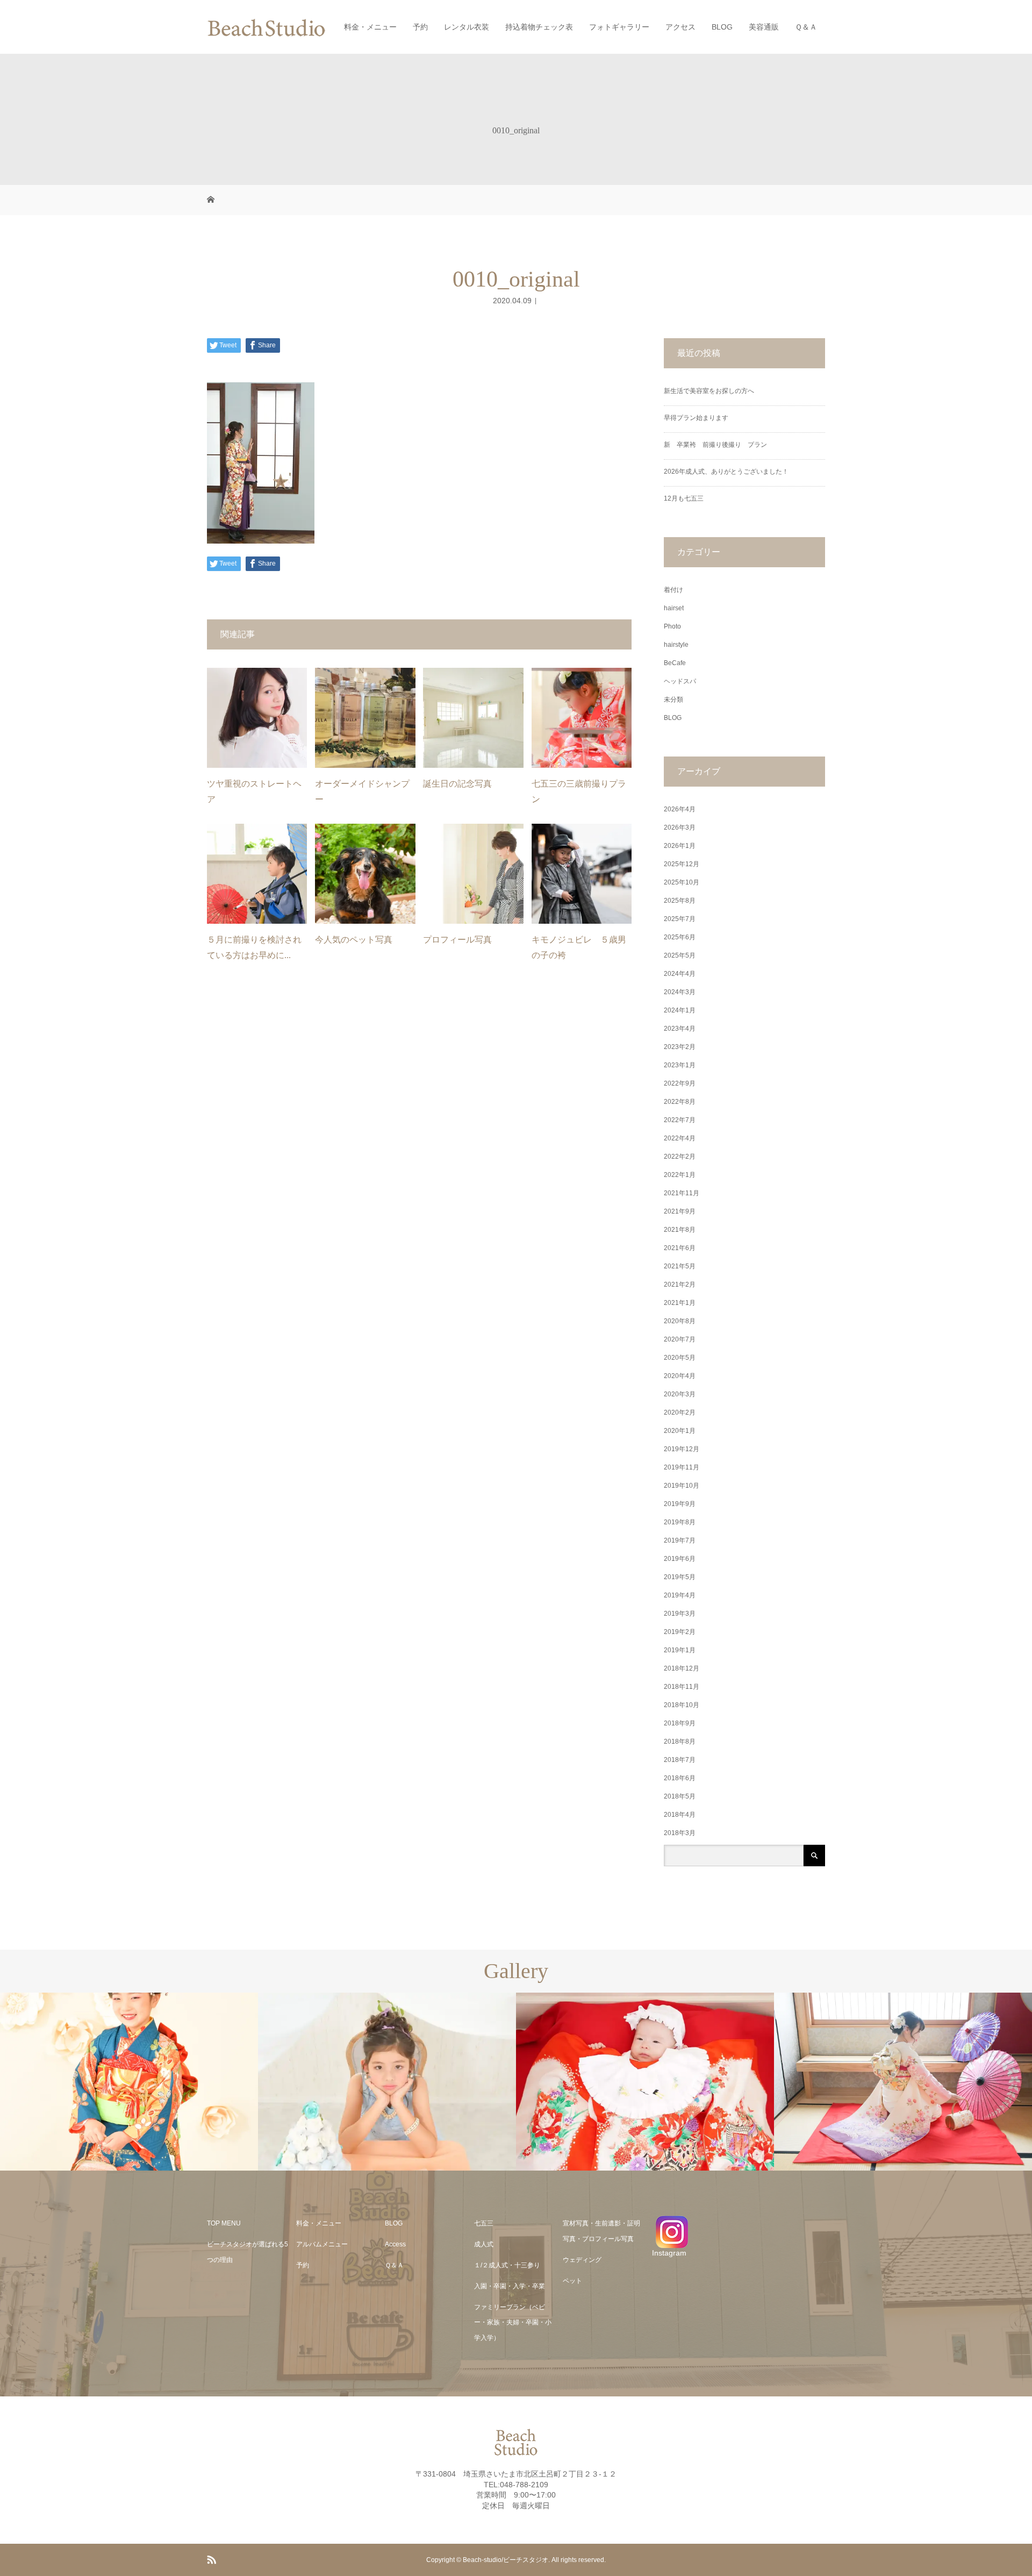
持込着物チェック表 (539, 27)
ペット (572, 2281)
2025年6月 (680, 937)
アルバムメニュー (322, 2244)
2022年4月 (680, 1138)
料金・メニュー (370, 27)
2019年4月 (680, 1595)
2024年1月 (680, 1010)
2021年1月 (680, 1303)
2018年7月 (680, 1760)
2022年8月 (680, 1102)
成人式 (484, 2244)
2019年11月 (682, 1467)
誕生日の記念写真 (457, 784)
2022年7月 (680, 1120)
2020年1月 (680, 1431)
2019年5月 (680, 1577)
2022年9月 (680, 1083)
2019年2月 (680, 1632)
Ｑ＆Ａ (806, 27)
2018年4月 (680, 1815)
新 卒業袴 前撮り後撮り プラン (719, 445)
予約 (420, 27)
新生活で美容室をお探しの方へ (709, 391)
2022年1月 (680, 1175)
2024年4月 (680, 974)
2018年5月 (680, 1796)
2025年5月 (680, 955)
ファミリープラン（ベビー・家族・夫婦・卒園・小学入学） (513, 2323)
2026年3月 (680, 827)
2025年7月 (680, 919)
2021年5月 (680, 1266)
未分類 (673, 700)
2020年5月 (680, 1358)
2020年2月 (680, 1412)
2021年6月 (680, 1248)
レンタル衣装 (467, 27)
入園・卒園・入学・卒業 (510, 2286)
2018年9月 (680, 1723)
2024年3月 (680, 992)
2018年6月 (680, 1778)
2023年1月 (680, 1065)
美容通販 (764, 27)
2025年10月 (682, 882)
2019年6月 (680, 1559)
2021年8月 (680, 1230)
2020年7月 (680, 1339)
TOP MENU (224, 2223)
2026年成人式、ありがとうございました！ (726, 472)
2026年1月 (680, 846)
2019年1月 (680, 1650)
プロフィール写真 (457, 940)
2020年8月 (680, 1321)
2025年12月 (682, 864)
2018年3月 (680, 1833)
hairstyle (676, 645)
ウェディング (582, 2260)
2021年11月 (682, 1193)
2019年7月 (680, 1540)
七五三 (484, 2223)
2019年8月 (680, 1522)
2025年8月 (680, 901)
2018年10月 (682, 1705)
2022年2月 (680, 1157)
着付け (673, 590)
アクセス (680, 27)
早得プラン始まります (696, 418)
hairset (674, 608)
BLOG (722, 27)
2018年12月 (682, 1668)
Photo (672, 626)
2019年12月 (682, 1449)
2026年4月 (680, 809)
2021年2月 (680, 1285)
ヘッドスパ (680, 681)
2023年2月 (680, 1047)
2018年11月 (682, 1687)
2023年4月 (680, 1029)
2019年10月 (682, 1486)
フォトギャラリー (619, 27)
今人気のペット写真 (354, 940)
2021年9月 (680, 1211)
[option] (129, 2082)
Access (395, 2244)
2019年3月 (680, 1614)
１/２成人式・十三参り (507, 2265)
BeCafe (675, 663)
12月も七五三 (684, 498)
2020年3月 (680, 1394)
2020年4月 (680, 1376)
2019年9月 (680, 1504)
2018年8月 (680, 1742)
